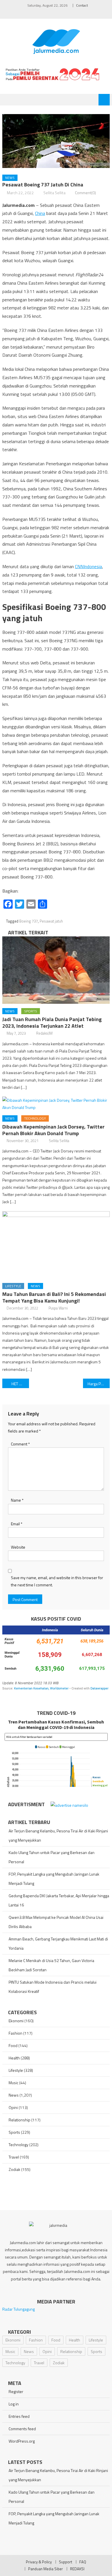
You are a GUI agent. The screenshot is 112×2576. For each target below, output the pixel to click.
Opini (13, 2107)
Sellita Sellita (54, 193)
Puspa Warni (58, 1308)
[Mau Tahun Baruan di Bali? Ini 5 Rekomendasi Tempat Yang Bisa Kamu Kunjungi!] (56, 1245)
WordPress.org (22, 2441)
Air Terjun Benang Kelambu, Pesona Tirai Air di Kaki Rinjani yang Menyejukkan (58, 1835)
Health (14, 2058)
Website (18, 1547)
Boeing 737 (29, 921)
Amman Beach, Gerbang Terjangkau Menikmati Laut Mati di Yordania (58, 1943)
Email (17, 1524)
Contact (82, 5)
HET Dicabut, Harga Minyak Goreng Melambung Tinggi (20, 1384)
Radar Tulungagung (19, 2309)
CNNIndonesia (88, 566)
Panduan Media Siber (46, 2569)
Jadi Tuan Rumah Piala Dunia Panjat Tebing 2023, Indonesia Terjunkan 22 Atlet (52, 1023)
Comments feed (22, 2429)
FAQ (83, 2562)
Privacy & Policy (39, 2562)
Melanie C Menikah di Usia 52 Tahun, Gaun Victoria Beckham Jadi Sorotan (51, 1965)
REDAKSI (77, 2569)
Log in (14, 2404)
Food (13, 2045)
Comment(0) (85, 193)
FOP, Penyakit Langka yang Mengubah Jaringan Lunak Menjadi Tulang (54, 1879)
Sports (31, 1011)
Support (65, 2562)
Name (17, 1500)
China (40, 213)
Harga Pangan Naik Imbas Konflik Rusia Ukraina (99, 1384)
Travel (14, 2157)
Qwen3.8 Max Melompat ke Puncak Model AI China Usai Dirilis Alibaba (56, 1922)
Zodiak (15, 2169)
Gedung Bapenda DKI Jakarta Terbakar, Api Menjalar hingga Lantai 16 (59, 1900)
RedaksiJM (44, 1033)
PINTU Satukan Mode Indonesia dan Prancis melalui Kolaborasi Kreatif (53, 1987)
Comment (20, 1444)
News (10, 178)
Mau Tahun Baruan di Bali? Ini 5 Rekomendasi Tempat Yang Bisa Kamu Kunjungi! (54, 1297)
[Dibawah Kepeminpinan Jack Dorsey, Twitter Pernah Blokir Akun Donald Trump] (56, 1104)
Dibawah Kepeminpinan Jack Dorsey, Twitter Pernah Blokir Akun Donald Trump (53, 1130)
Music (13, 2083)
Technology (35, 1118)
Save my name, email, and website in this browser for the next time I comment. (57, 1581)
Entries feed (19, 2416)
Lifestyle (13, 1286)
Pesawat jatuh (51, 921)
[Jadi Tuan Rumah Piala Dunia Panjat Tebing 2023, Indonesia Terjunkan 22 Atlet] (56, 970)
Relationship (20, 2120)
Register (16, 2391)
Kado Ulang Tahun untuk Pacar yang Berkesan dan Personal (52, 1857)
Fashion (16, 2033)
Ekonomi (16, 2021)
